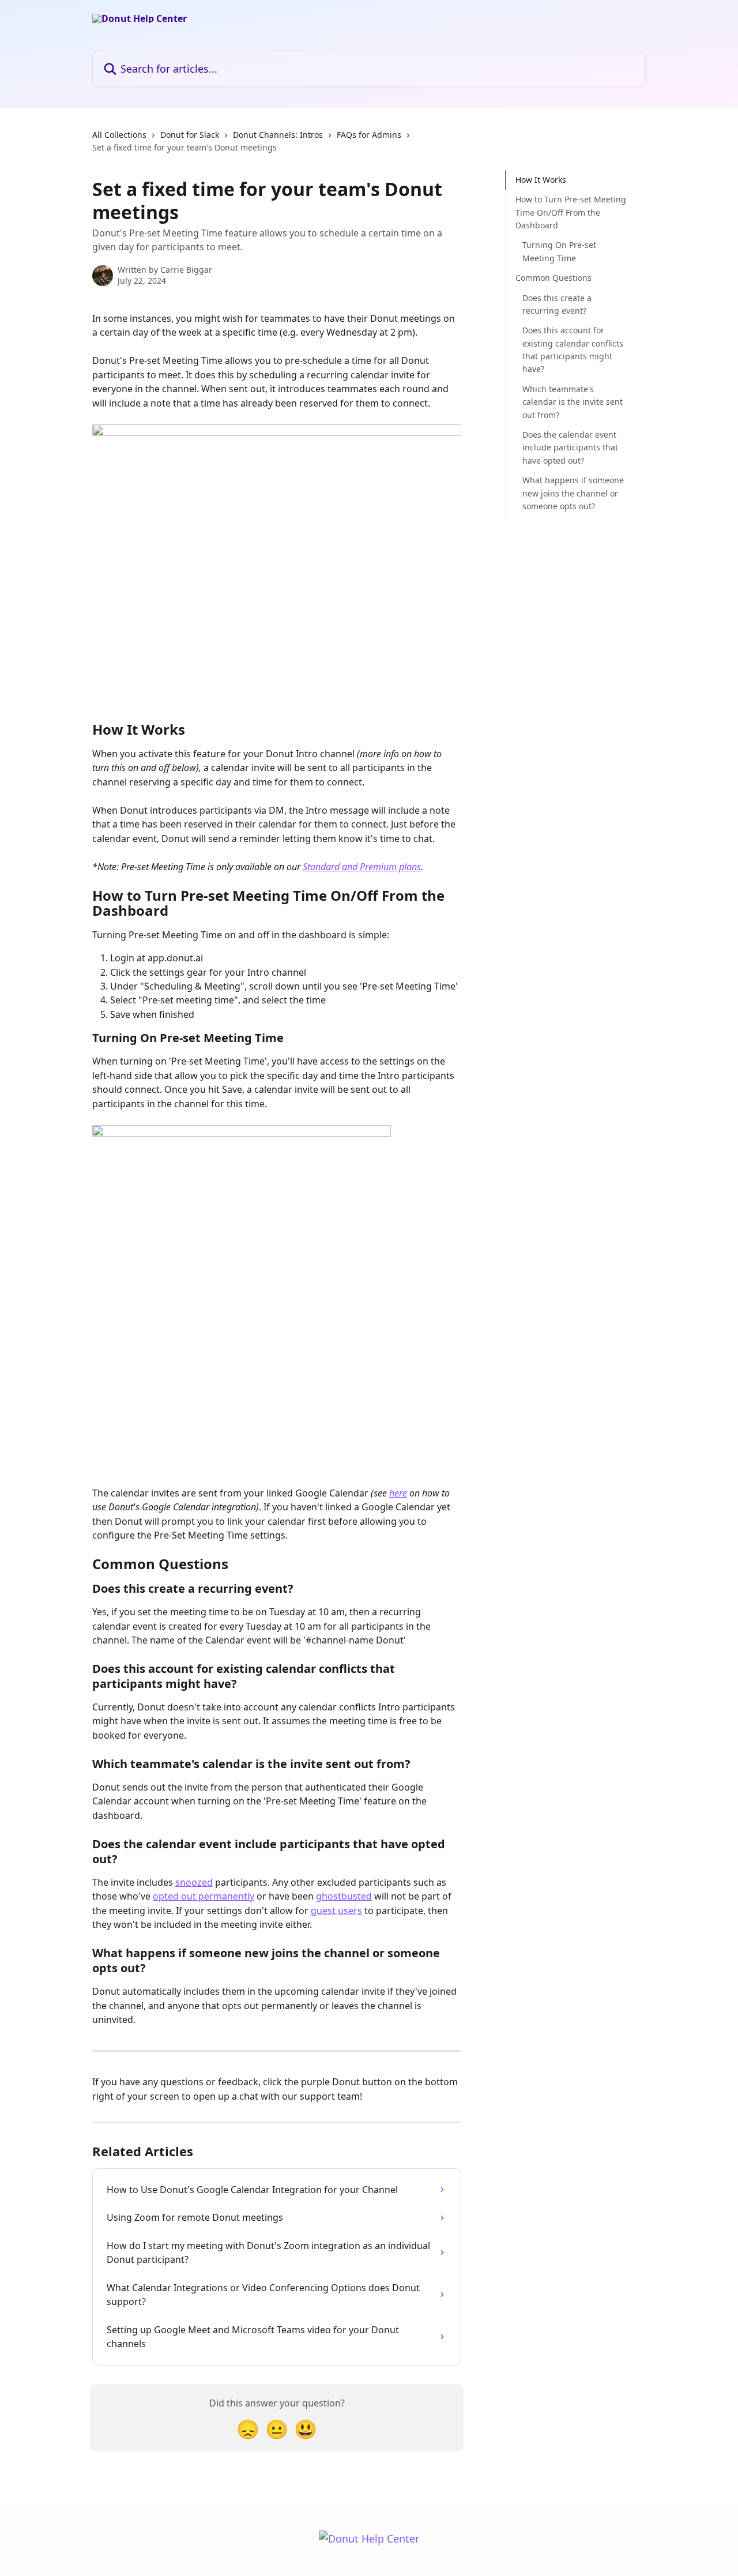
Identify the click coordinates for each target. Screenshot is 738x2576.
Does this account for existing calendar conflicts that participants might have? (573, 349)
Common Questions (553, 278)
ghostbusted (344, 1896)
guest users (336, 1911)
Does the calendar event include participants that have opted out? (570, 447)
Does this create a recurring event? (557, 304)
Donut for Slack (190, 135)
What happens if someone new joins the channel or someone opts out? (573, 493)
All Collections (119, 135)
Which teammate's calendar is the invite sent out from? (573, 402)
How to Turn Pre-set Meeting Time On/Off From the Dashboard (571, 212)
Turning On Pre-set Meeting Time (559, 251)
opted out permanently (204, 1896)
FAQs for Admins (369, 135)
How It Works (541, 180)
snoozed (194, 1882)
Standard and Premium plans (362, 867)
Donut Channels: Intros (278, 135)
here (398, 1493)
